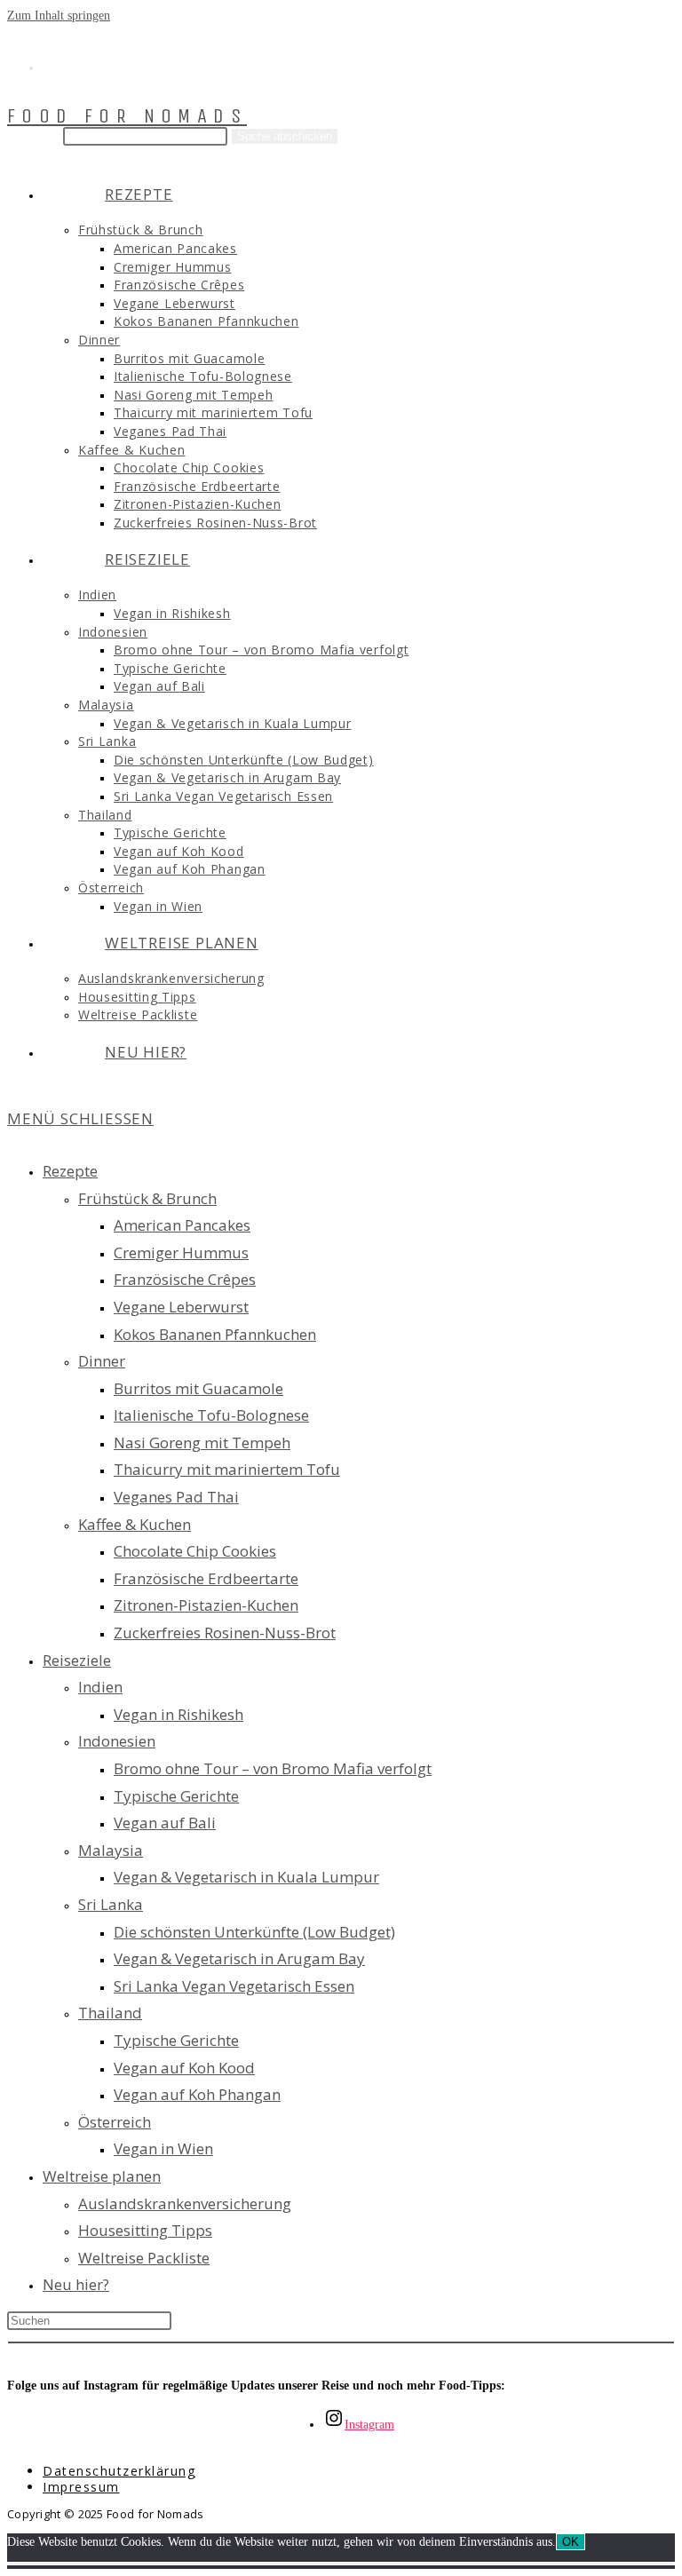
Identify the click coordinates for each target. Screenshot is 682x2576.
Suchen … (33, 136)
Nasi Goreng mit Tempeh (202, 1443)
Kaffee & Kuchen (135, 1524)
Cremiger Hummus (181, 1252)
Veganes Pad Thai (176, 1497)
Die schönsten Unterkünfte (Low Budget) (254, 1932)
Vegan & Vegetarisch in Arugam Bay (239, 1958)
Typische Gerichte (176, 1796)
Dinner (102, 1361)
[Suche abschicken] (341, 2342)
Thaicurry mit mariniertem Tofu (227, 1469)
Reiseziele (77, 1660)
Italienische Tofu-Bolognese (211, 1415)
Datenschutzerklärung (119, 2471)
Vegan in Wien (163, 2148)
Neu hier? (76, 2284)
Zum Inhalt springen (59, 16)
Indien (100, 1687)
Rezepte (70, 1171)
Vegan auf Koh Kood (184, 2068)
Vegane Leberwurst (181, 1307)
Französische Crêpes (185, 1279)
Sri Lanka (111, 1904)
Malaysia (111, 1850)
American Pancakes (182, 1225)
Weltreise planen (102, 2176)
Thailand (110, 2013)
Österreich (115, 2122)
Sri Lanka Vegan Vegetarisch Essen (234, 1986)
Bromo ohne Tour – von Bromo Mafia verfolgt (273, 1768)
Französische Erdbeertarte (206, 1578)
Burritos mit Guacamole (198, 1388)
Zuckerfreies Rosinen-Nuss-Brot (225, 1633)
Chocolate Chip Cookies (195, 1551)
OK (571, 2542)
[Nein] (341, 2564)
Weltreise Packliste (144, 2258)
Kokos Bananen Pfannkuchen (215, 1334)
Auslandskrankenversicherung (185, 2203)
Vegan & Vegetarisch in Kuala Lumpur (246, 1877)
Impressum (81, 2487)
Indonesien (117, 1741)
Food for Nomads (127, 116)
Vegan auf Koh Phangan (197, 2094)
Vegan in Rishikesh (178, 1714)
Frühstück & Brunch (147, 1198)
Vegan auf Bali (165, 1823)
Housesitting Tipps (145, 2230)
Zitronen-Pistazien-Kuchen (206, 1605)
